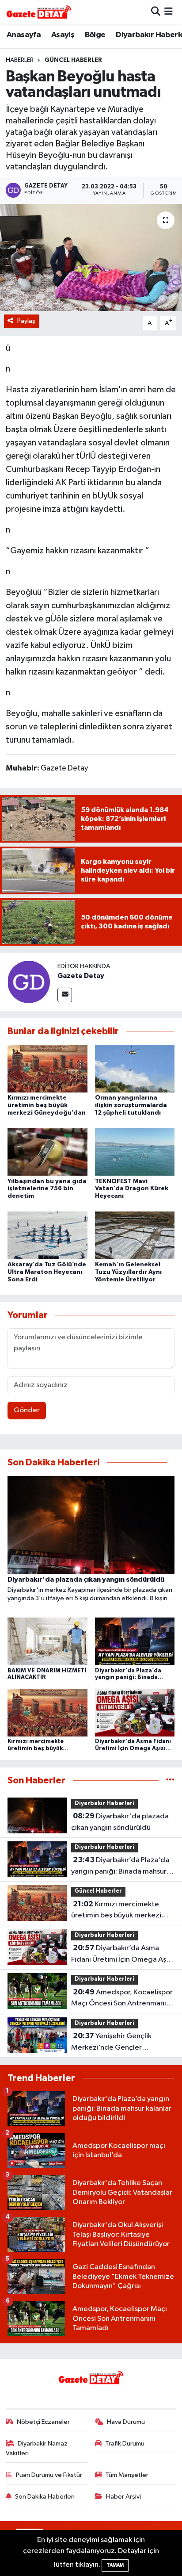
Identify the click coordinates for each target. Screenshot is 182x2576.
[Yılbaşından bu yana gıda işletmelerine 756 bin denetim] (47, 1152)
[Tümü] (170, 1781)
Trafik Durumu (125, 2444)
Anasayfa (24, 35)
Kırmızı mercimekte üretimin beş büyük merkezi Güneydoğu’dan (47, 1105)
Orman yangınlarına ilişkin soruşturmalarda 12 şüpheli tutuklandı (131, 1105)
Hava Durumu (126, 2422)
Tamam (115, 2565)
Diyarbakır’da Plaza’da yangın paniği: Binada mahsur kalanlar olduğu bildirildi (120, 1867)
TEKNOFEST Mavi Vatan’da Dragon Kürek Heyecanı (132, 1189)
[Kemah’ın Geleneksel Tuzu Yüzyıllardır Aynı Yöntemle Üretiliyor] (135, 1235)
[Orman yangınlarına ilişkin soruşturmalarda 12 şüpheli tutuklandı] (135, 1068)
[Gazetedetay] (39, 12)
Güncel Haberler (73, 60)
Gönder (27, 1410)
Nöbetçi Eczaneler (43, 2422)
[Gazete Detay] (29, 982)
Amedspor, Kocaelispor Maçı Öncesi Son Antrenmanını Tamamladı (122, 1999)
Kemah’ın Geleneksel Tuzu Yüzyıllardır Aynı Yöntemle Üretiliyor (128, 1272)
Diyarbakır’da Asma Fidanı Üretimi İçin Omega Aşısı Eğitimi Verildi (122, 1955)
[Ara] (156, 12)
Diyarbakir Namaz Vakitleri (37, 2448)
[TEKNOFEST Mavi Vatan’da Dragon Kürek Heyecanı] (135, 1152)
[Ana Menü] (169, 12)
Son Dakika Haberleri (45, 2497)
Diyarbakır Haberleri (104, 1804)
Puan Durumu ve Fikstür (49, 2475)
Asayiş (63, 35)
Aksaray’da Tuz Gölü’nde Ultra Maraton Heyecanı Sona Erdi (47, 1272)
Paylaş (26, 321)
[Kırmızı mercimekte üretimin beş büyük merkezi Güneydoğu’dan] (47, 1068)
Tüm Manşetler (127, 2475)
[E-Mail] (65, 995)
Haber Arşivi (123, 2497)
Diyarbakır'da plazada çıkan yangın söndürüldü (120, 1822)
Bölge (95, 35)
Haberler (20, 60)
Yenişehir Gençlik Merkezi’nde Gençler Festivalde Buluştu (111, 2043)
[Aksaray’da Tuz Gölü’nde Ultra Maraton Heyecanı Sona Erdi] (47, 1235)
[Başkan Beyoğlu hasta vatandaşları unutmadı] (91, 257)
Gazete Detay (81, 976)
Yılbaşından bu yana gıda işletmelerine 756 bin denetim (47, 1189)
